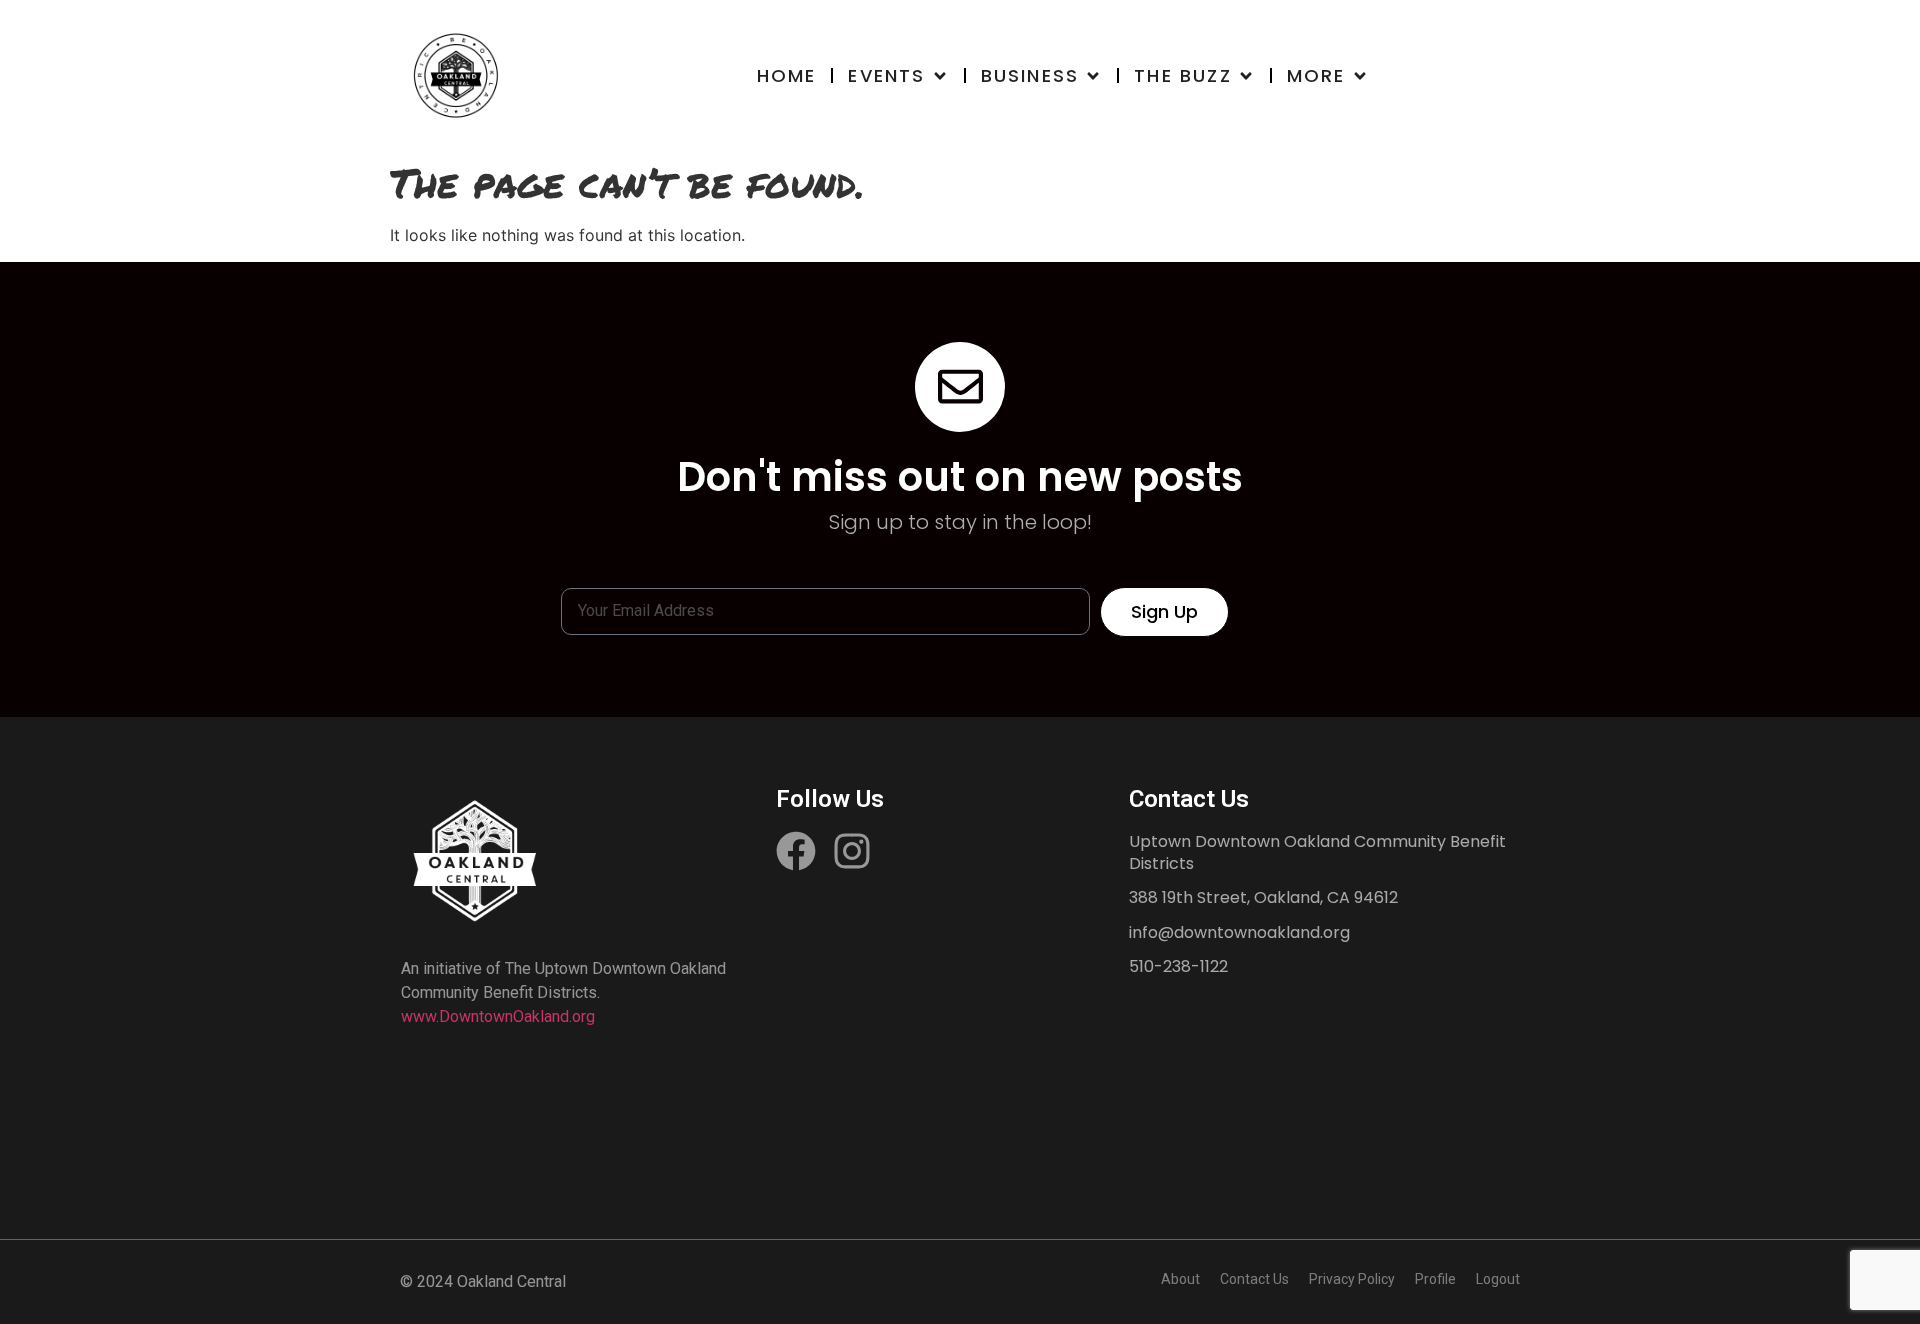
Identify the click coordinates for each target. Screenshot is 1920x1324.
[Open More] (1360, 75)
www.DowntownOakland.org (498, 1016)
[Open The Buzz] (1246, 75)
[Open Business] (1093, 75)
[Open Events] (940, 75)
